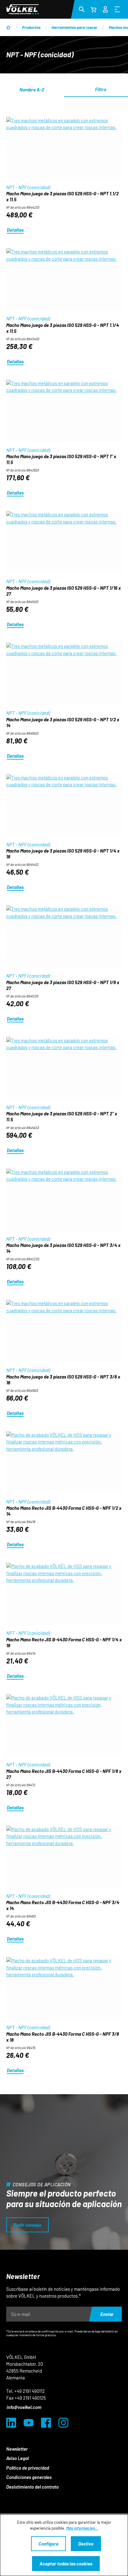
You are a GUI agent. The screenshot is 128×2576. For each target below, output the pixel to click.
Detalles (15, 230)
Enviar (107, 2314)
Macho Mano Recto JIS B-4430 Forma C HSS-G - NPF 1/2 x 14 (64, 1511)
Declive (86, 2544)
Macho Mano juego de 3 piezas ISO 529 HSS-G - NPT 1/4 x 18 (63, 854)
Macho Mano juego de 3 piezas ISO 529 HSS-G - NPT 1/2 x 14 (63, 722)
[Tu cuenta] (105, 8)
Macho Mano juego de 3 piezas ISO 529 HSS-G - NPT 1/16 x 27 (64, 591)
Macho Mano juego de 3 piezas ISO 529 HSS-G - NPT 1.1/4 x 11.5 (63, 328)
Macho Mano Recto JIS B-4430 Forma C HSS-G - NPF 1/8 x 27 (64, 1774)
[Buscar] (82, 9)
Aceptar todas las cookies (66, 2564)
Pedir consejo (27, 2225)
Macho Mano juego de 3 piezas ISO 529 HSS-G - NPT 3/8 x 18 (63, 1380)
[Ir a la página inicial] (23, 9)
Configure (48, 2544)
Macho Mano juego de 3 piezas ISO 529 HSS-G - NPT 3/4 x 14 (63, 1248)
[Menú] (117, 9)
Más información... (82, 2528)
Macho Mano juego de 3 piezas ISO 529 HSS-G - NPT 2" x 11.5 (62, 1116)
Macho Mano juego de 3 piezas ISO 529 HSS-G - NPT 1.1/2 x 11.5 (62, 196)
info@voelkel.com (24, 2407)
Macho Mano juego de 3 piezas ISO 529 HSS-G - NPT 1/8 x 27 (63, 985)
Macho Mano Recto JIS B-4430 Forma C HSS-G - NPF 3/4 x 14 (63, 1905)
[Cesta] (94, 9)
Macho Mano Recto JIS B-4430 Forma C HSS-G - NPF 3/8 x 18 (63, 2037)
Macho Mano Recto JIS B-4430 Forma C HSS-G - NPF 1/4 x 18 (64, 1642)
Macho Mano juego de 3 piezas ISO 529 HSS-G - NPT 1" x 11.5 (61, 459)
